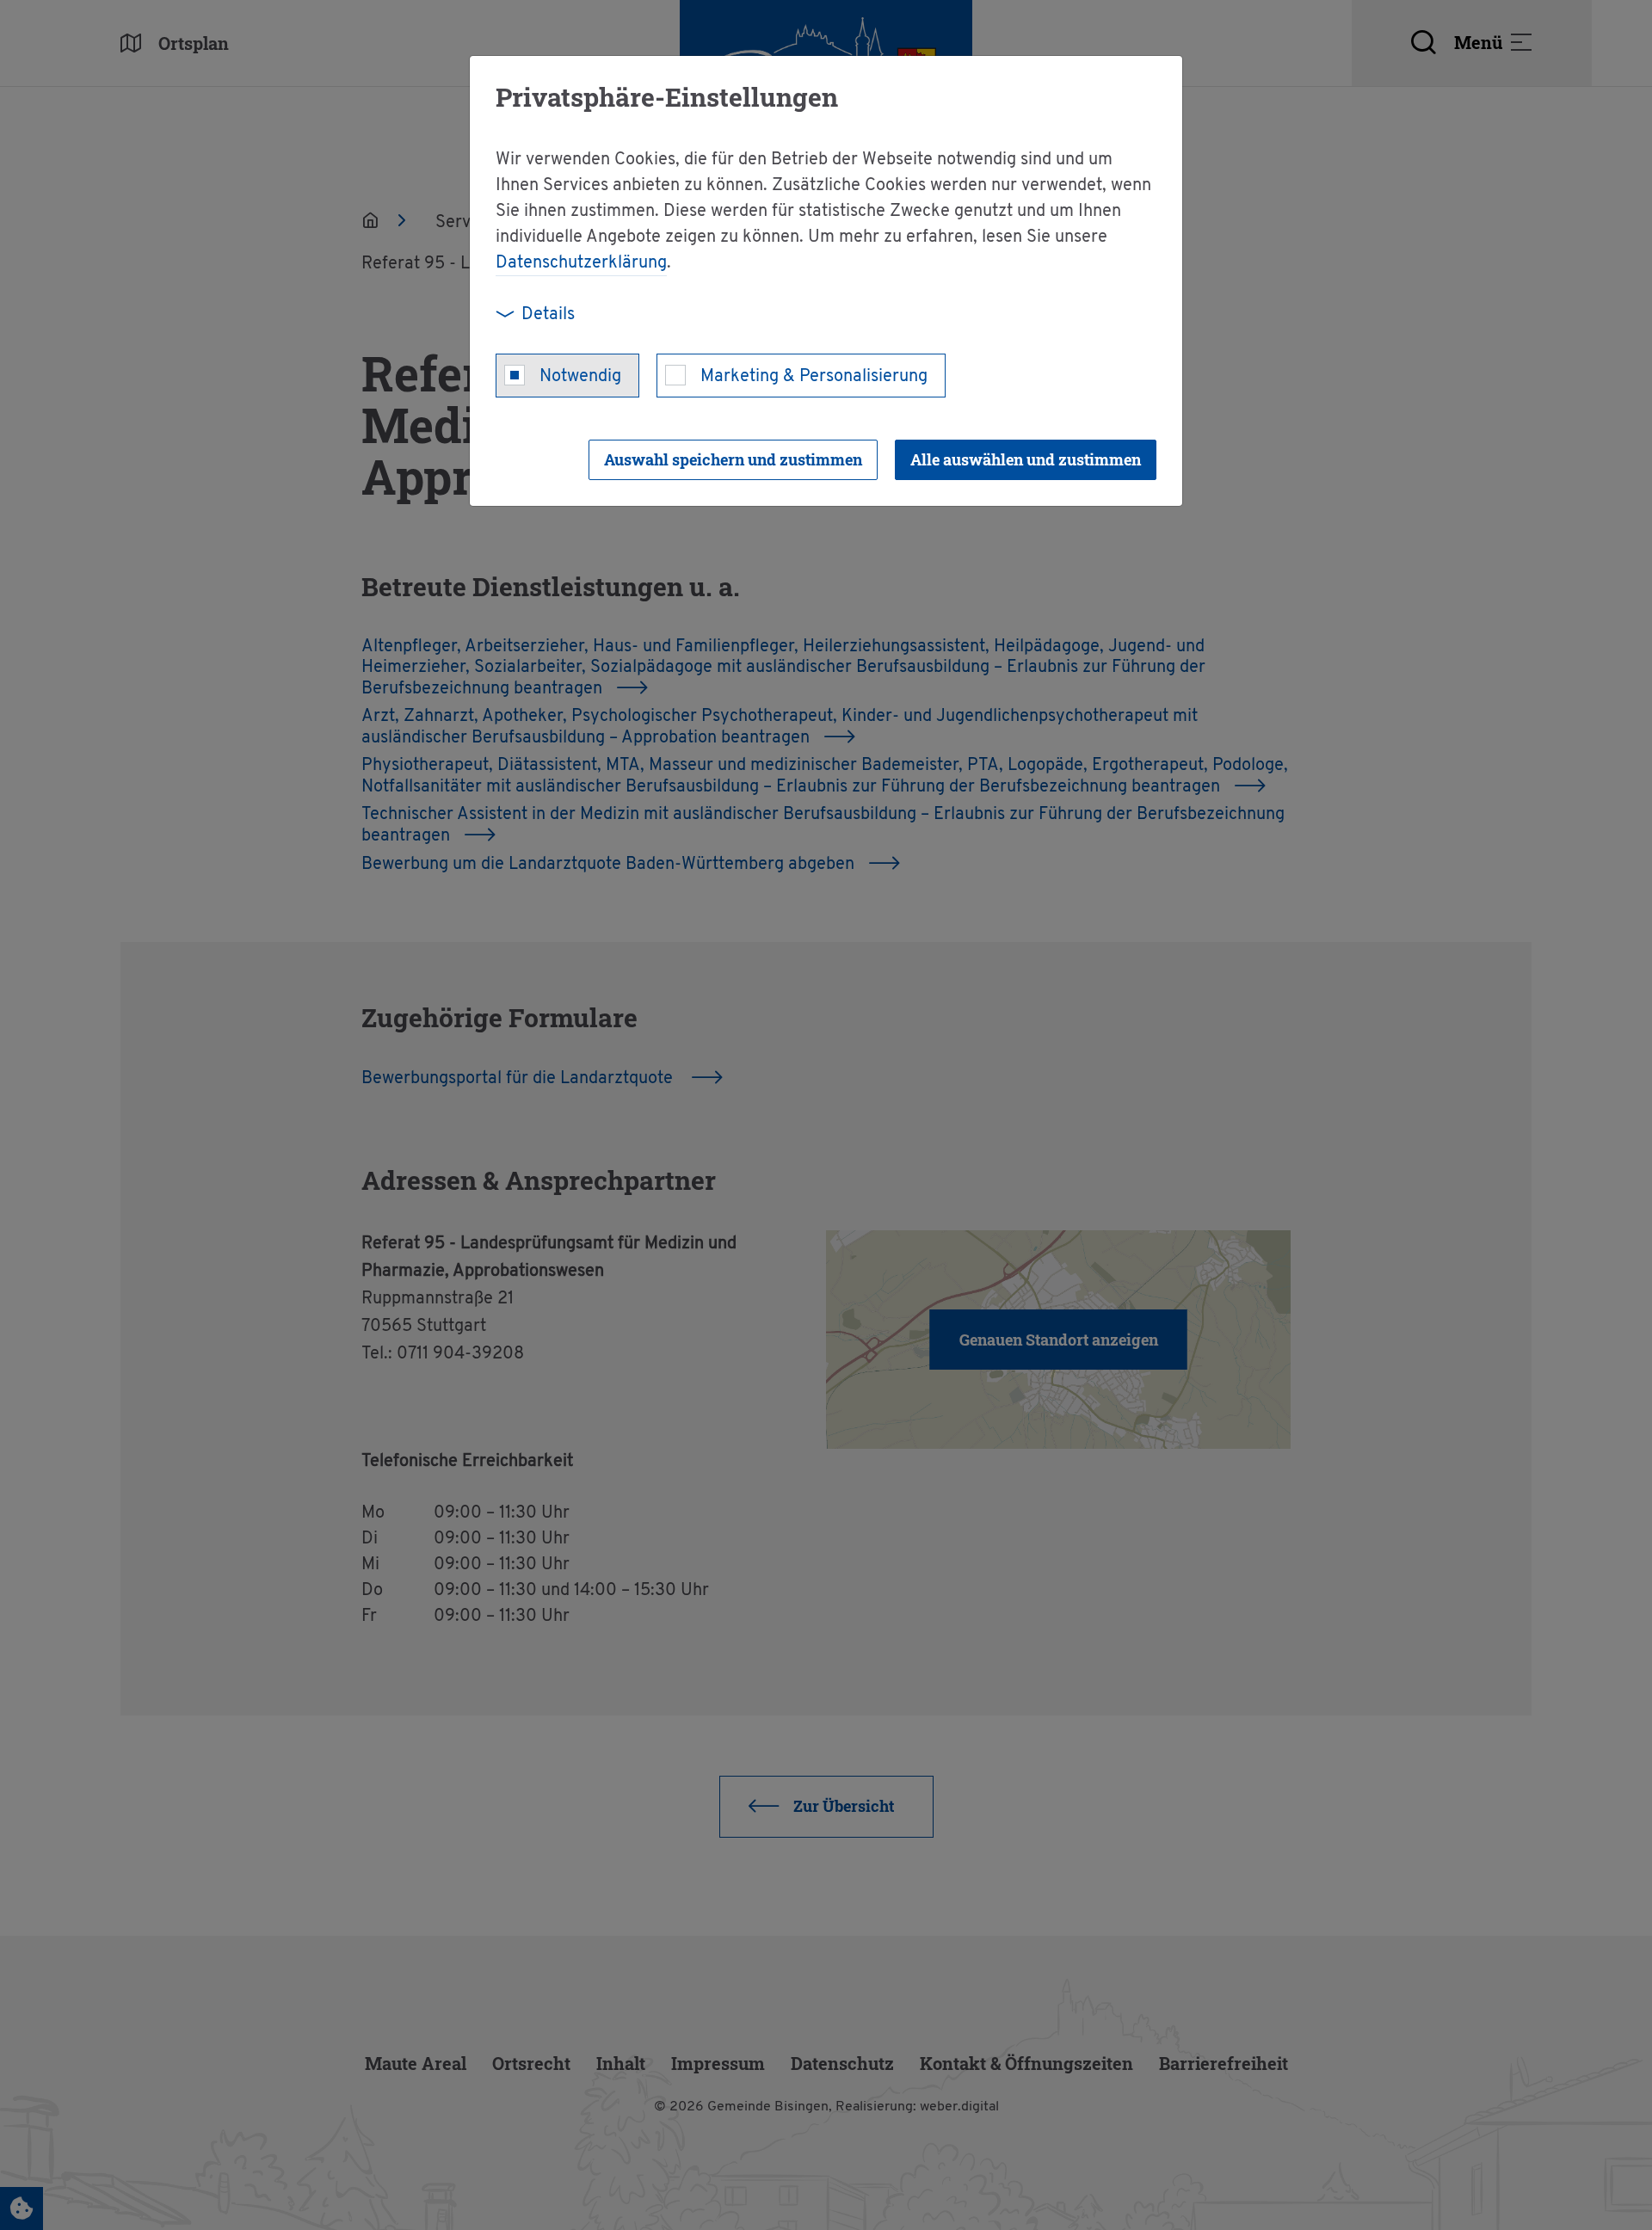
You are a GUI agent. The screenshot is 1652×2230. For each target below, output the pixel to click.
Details (548, 315)
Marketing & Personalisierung (814, 377)
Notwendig (580, 377)
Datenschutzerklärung (581, 263)
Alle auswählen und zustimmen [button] (1026, 459)
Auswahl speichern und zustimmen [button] (733, 459)
